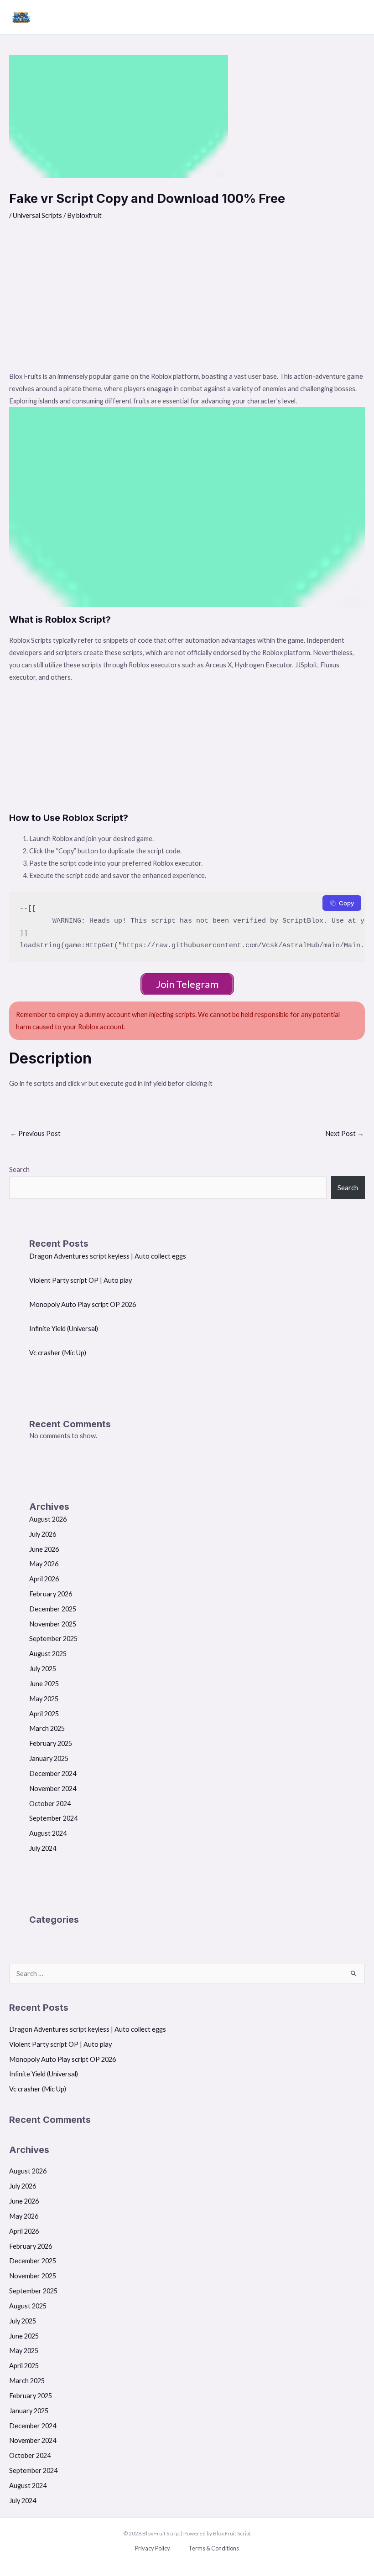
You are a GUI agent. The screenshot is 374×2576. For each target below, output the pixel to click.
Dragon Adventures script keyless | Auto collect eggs (108, 1256)
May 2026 (44, 1564)
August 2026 (48, 1519)
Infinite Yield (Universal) (64, 1329)
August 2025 (48, 1654)
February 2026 (51, 1594)
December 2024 (53, 1773)
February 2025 (51, 1743)
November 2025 (53, 1624)
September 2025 (53, 1639)
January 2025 (49, 1758)
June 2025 (44, 1684)
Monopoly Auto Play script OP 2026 (83, 1304)
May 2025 (44, 1699)
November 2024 (53, 1789)
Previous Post (35, 1133)
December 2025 (53, 1609)
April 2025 (44, 1714)
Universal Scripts (37, 215)
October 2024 (50, 1804)
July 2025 (43, 1669)
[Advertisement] (187, 302)
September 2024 (53, 1818)
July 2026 (43, 1534)
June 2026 (44, 1549)
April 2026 (44, 1579)
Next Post (345, 1133)
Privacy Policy (153, 2548)
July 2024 (43, 1848)
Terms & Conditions (214, 2548)
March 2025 (47, 1728)
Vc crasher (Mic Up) (58, 1353)
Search (19, 1169)
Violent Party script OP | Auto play (81, 1280)
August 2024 (48, 1833)
